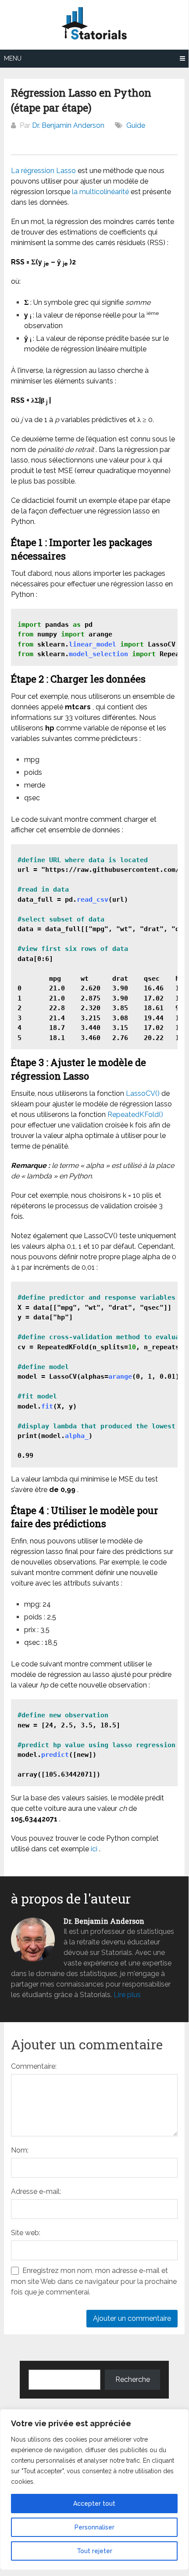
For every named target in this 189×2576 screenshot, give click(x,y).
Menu (13, 58)
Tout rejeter (94, 2551)
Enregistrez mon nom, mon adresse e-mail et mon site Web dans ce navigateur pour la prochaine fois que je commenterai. (94, 2281)
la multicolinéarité (100, 192)
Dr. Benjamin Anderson (68, 125)
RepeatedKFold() (135, 1115)
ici (94, 1849)
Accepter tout (94, 2504)
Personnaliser (94, 2527)
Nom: (20, 2150)
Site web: (26, 2233)
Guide (136, 125)
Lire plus (127, 1995)
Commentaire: (34, 2066)
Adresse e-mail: (36, 2191)
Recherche (133, 2379)
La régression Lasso (43, 171)
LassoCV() (143, 1093)
